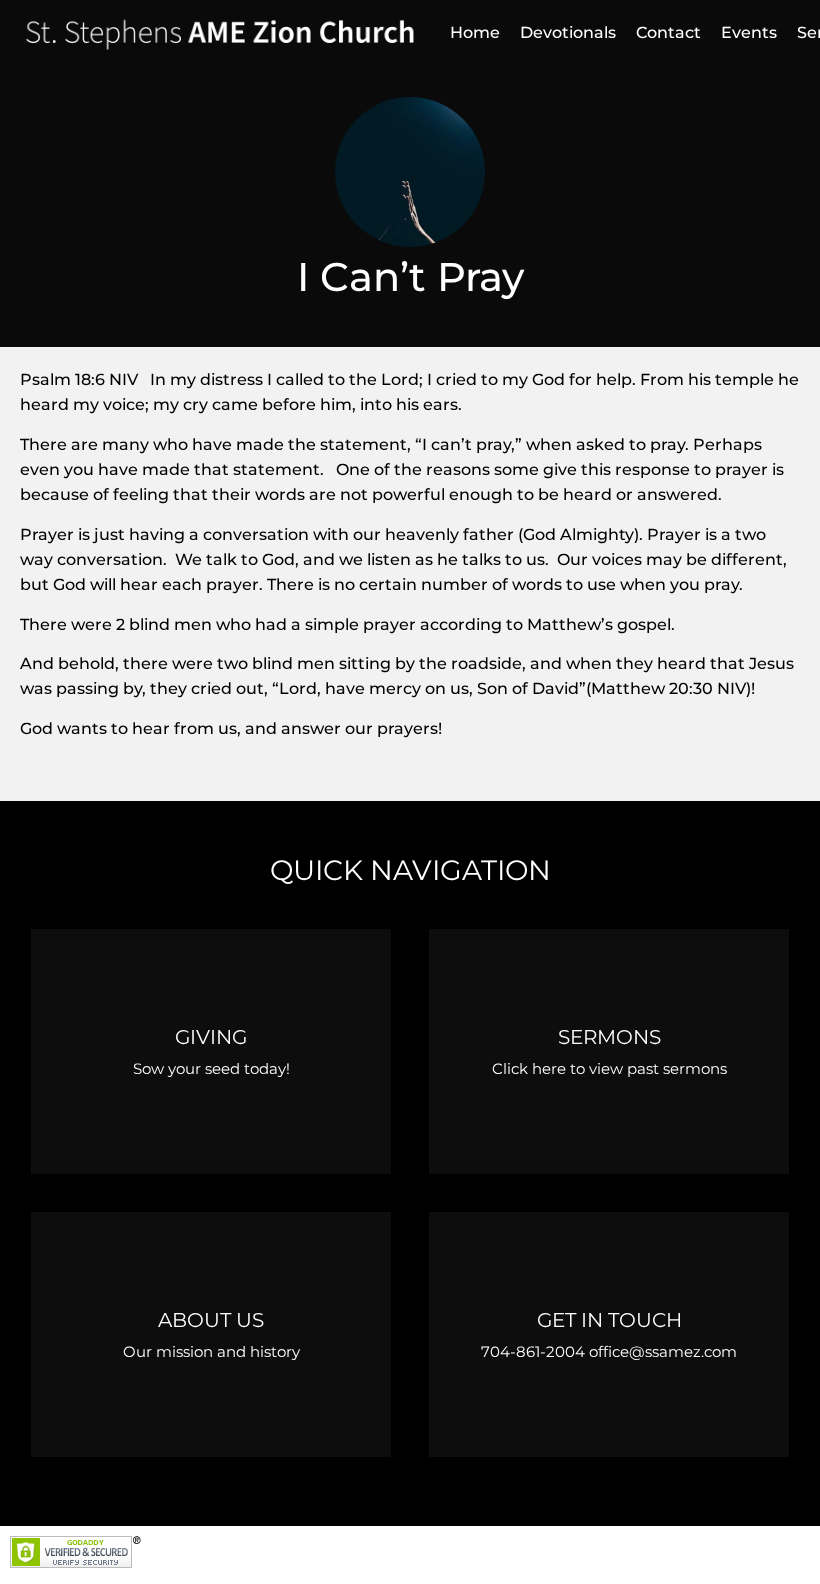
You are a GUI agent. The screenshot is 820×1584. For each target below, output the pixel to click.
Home (475, 32)
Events (749, 32)
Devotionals (568, 32)
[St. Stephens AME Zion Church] (220, 33)
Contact (668, 32)
